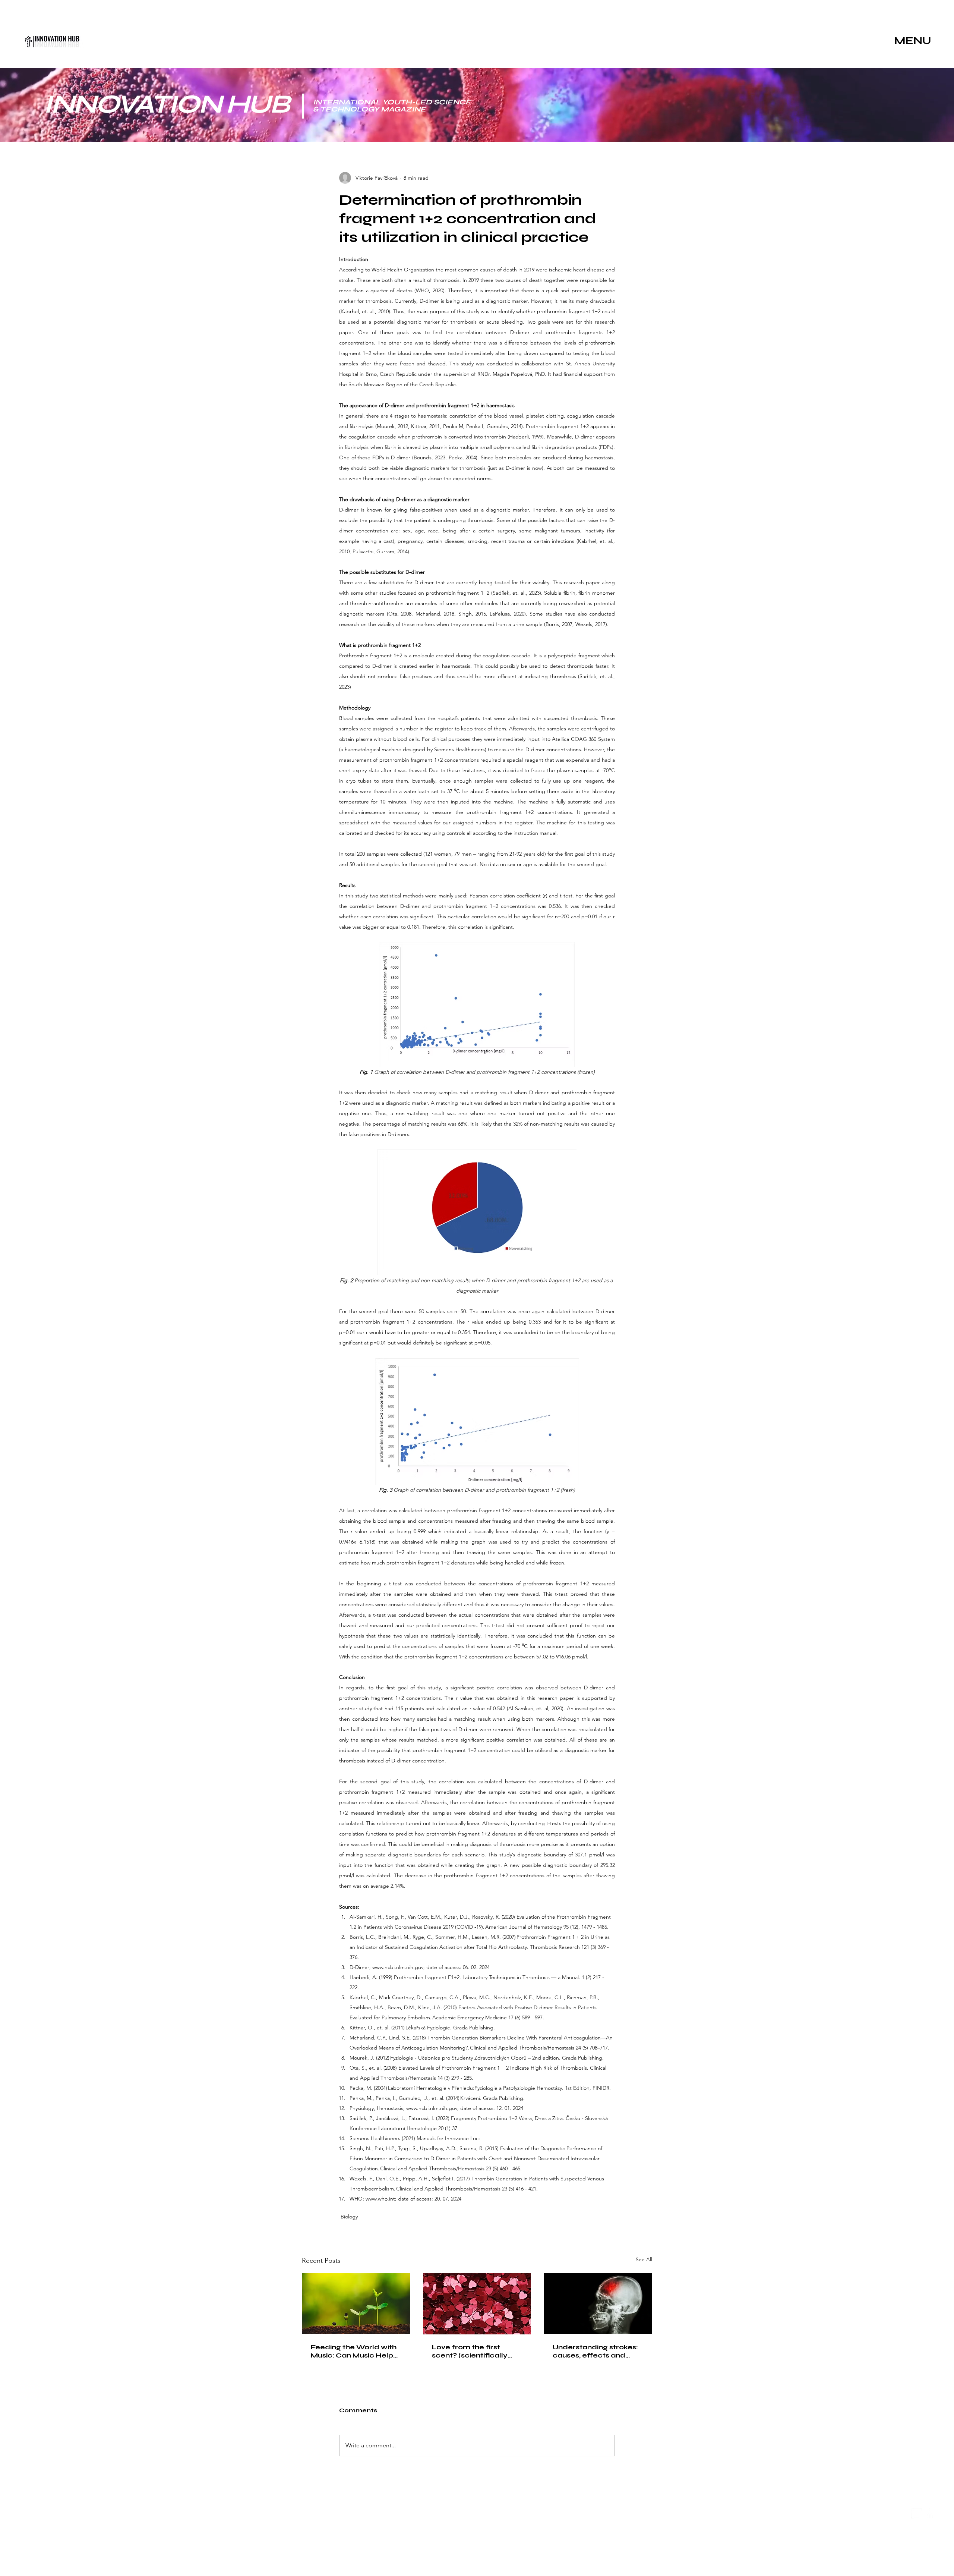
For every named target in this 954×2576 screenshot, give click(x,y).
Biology (349, 2217)
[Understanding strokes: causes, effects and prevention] (598, 2304)
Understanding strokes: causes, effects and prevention (595, 2351)
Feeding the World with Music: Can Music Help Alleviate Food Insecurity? (354, 2351)
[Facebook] (930, 2514)
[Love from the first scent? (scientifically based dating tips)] (477, 2304)
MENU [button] (913, 41)
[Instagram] (917, 2514)
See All (644, 2259)
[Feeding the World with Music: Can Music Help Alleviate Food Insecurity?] (356, 2304)
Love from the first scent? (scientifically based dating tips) (470, 2351)
